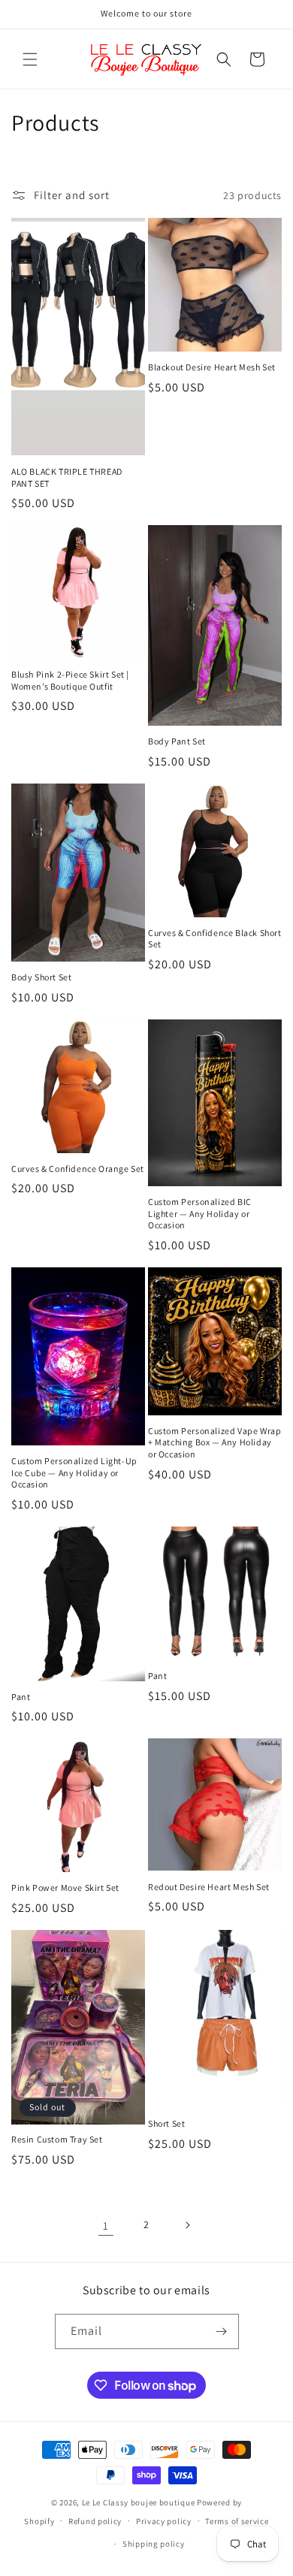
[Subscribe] (222, 2331)
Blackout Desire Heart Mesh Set (212, 367)
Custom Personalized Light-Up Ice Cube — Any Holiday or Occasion (74, 1472)
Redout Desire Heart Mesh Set (209, 1887)
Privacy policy (164, 2521)
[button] (30, 59)
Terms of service (237, 2521)
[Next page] (187, 2225)
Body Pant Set (177, 741)
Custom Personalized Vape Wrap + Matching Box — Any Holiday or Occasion (214, 1442)
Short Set (166, 2123)
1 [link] (106, 2226)
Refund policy (95, 2521)
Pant (21, 1697)
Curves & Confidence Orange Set (78, 1169)
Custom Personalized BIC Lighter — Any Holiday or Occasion (200, 1213)
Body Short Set (41, 977)
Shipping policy (154, 2544)
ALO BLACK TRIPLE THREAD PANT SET (67, 477)
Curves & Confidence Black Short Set (215, 939)
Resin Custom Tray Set (57, 2139)
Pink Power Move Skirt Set (65, 1887)
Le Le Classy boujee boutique (139, 2502)
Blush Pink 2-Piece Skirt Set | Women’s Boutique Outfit (70, 680)
